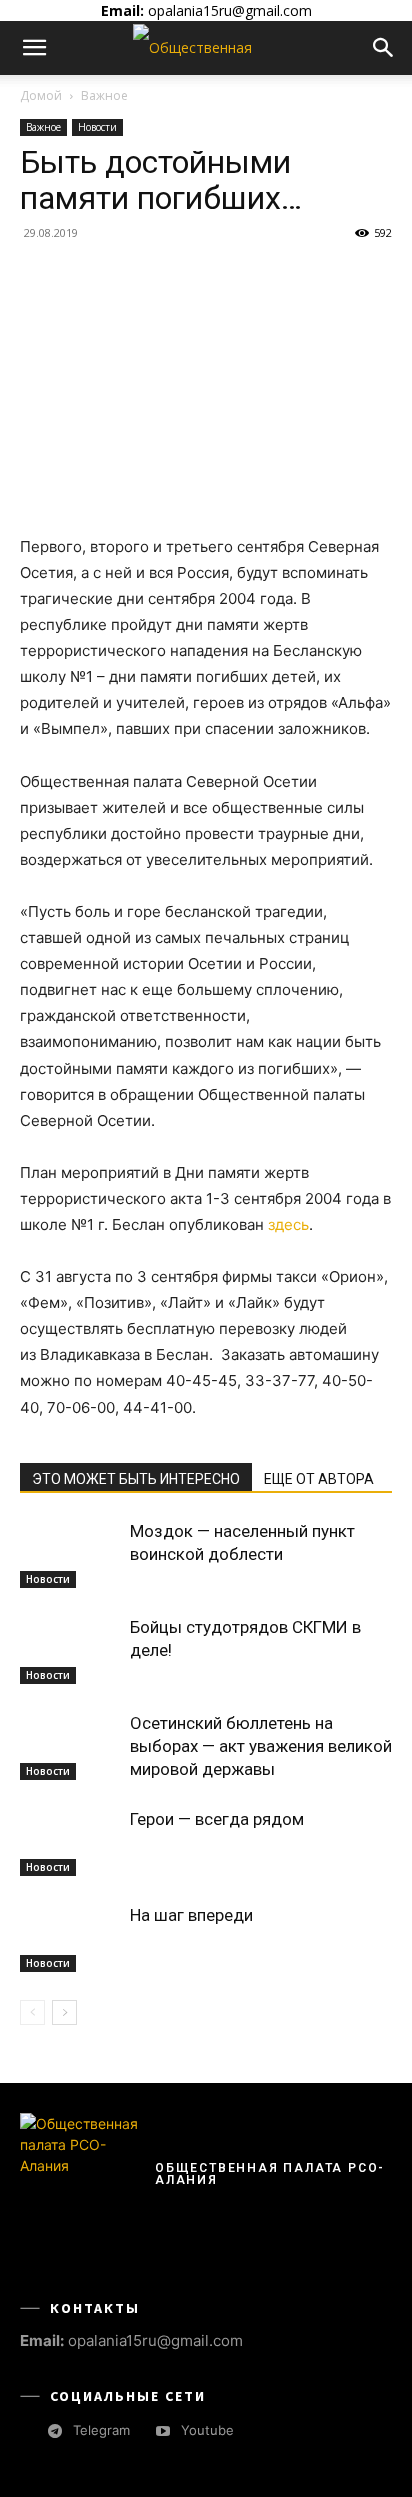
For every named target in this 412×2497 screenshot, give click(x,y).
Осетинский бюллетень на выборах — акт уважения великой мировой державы (261, 1746)
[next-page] (64, 2012)
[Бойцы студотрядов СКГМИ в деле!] (70, 1650)
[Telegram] (54, 2431)
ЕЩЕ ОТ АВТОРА (319, 1479)
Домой (41, 95)
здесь (288, 1224)
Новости (97, 127)
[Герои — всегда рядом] (70, 1842)
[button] (34, 48)
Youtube (207, 2430)
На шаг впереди (191, 1915)
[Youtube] (162, 2431)
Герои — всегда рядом (217, 1819)
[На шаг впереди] (70, 1938)
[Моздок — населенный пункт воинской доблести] (70, 1554)
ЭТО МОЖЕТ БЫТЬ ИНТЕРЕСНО (136, 1479)
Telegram (101, 2430)
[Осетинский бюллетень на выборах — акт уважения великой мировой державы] (70, 1746)
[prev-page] (32, 2012)
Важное (104, 95)
